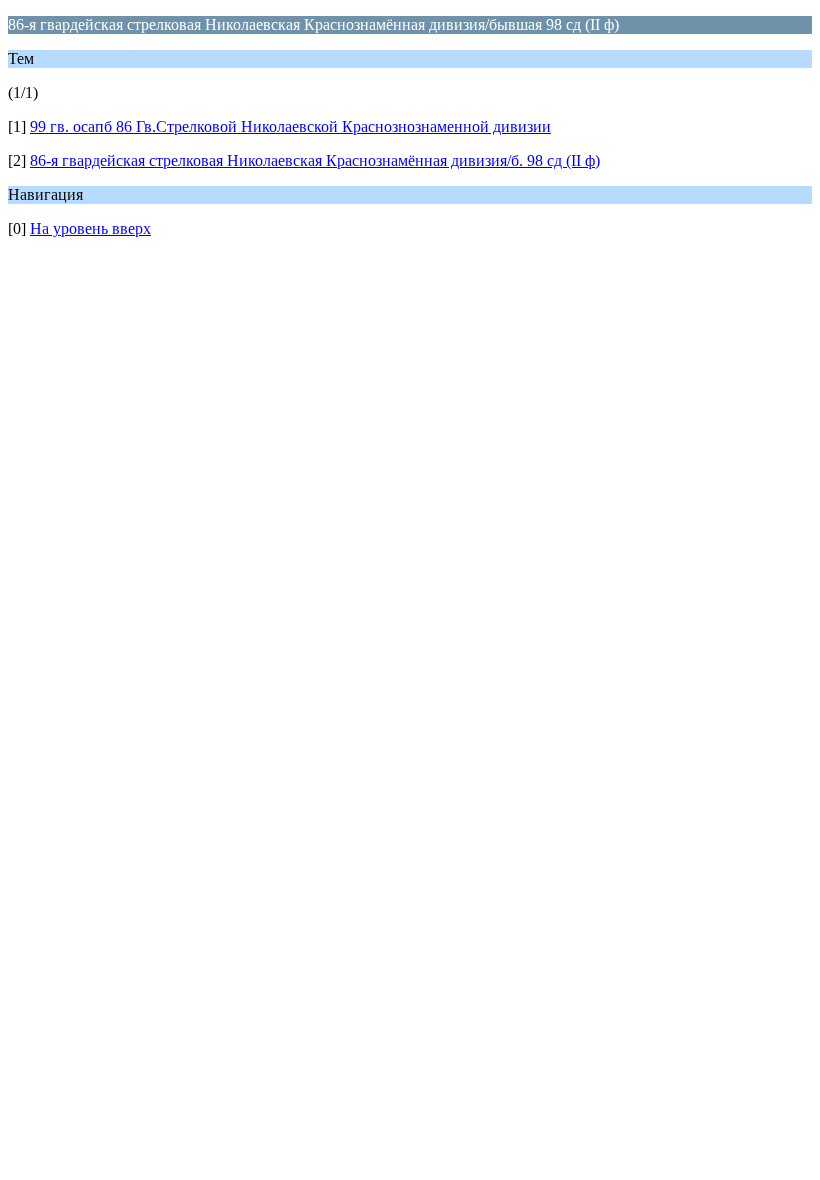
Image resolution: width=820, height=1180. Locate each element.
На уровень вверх (90, 228)
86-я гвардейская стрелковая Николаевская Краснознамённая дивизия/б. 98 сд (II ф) (315, 160)
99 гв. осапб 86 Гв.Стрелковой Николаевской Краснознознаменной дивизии (290, 126)
